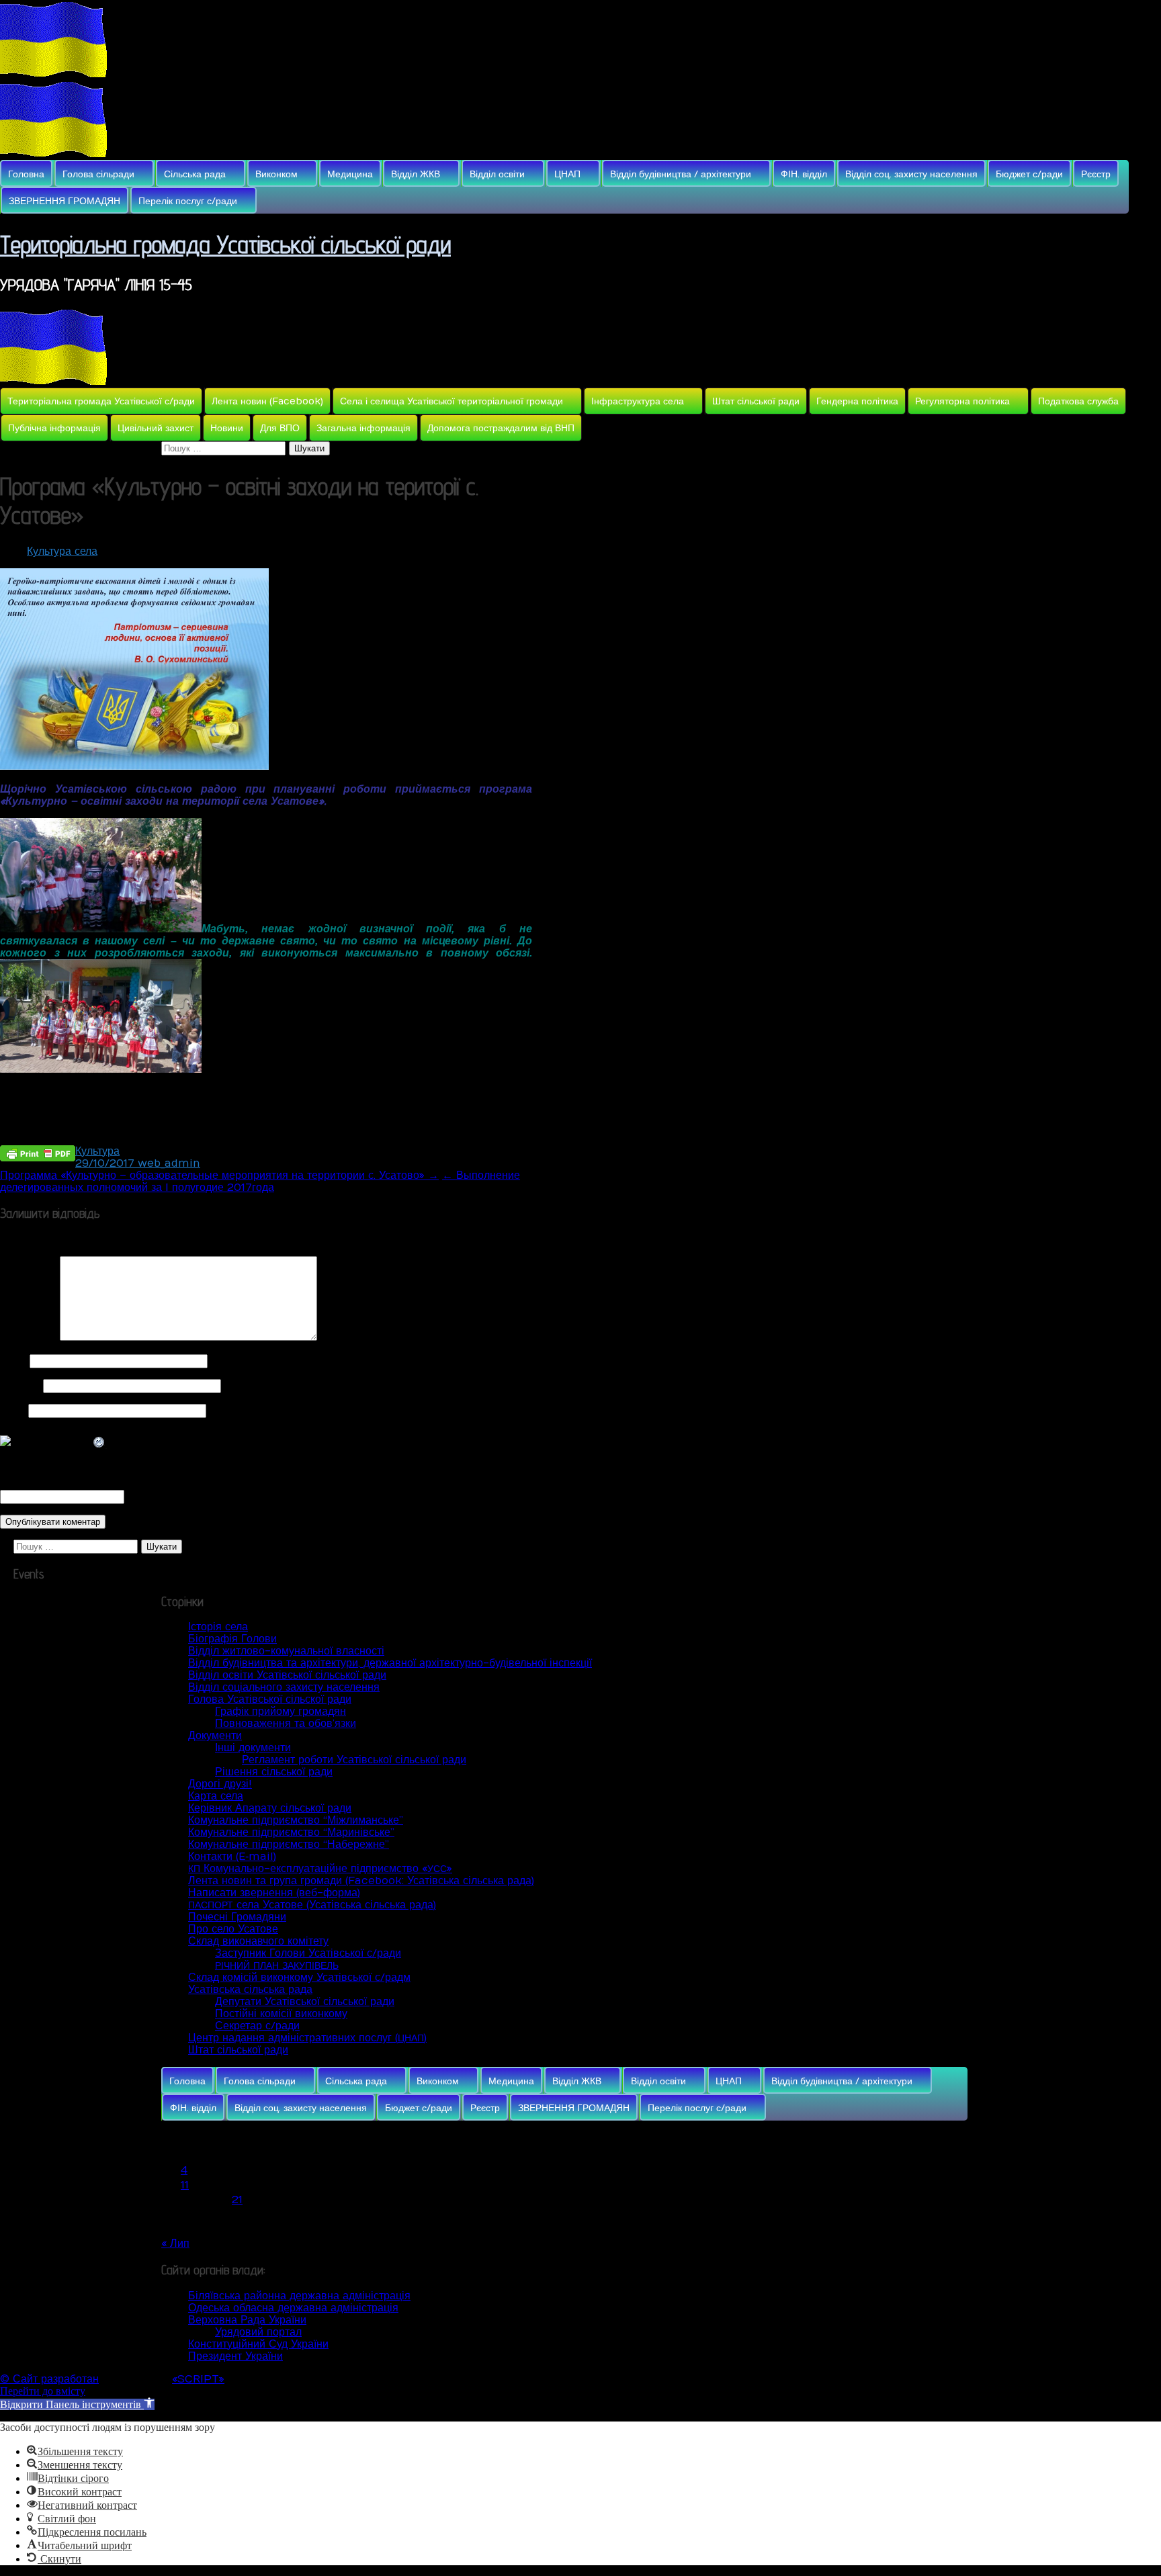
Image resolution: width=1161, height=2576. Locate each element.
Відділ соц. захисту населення (911, 174)
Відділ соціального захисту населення (284, 1687)
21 (237, 2200)
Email (20, 1386)
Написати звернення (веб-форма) (274, 1893)
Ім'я (13, 1361)
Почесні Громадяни (237, 1917)
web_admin (169, 1163)
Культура (97, 1151)
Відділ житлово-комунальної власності (286, 1651)
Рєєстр (1096, 174)
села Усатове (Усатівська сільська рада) (312, 1905)
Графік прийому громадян (281, 1712)
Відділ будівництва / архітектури (681, 174)
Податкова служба (1078, 401)
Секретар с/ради (257, 2026)
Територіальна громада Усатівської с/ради (101, 401)
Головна (26, 174)
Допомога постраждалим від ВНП (501, 428)
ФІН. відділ (804, 174)
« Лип (175, 2244)
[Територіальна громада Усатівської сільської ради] (54, 74)
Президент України (235, 2356)
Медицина (350, 174)
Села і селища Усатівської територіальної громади (451, 401)
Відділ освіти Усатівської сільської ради (287, 1675)
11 (185, 2185)
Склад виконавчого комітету (258, 1941)
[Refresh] (99, 1443)
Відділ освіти (497, 174)
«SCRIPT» (198, 2379)
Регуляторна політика (962, 401)
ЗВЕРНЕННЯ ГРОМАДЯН (64, 201)
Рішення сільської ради (274, 1772)
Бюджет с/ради (1029, 174)
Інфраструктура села (638, 401)
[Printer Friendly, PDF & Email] (38, 1152)
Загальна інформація (363, 428)
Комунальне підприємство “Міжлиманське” (296, 1820)
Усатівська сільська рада (250, 1990)
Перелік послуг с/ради (188, 201)
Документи (215, 1736)
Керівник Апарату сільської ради (270, 1808)
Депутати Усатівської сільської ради (305, 2002)
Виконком (276, 174)
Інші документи (253, 1748)
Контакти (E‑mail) (232, 1857)
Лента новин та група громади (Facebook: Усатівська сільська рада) (361, 1881)
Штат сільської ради (756, 401)
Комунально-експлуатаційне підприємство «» (320, 1869)
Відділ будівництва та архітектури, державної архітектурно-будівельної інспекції (390, 1663)
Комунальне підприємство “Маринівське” (291, 1832)
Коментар (28, 1337)
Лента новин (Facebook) (267, 401)
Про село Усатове (233, 1929)
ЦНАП (567, 174)
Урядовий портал (258, 2332)
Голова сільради (98, 174)
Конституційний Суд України (258, 2344)
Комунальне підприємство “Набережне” (289, 1845)
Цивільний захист (156, 428)
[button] (77, 2404)
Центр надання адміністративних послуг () (307, 2038)
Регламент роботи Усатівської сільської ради (354, 1760)
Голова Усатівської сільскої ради (270, 1699)
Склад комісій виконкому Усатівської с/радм (299, 1978)
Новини (227, 428)
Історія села (218, 1627)
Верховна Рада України (247, 2320)
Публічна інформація (54, 428)
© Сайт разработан (49, 2379)
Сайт (12, 1411)
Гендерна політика (857, 401)
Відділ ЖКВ (416, 174)
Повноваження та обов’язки (286, 1724)
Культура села (62, 551)
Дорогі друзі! (220, 1784)
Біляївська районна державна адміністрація (299, 2296)
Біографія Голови (232, 1639)
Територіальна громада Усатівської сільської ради (225, 244)
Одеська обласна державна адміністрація (293, 2308)
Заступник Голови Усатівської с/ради (308, 1953)
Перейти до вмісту (43, 2391)
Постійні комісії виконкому (281, 2014)
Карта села (216, 1796)
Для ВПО (280, 428)
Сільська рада (195, 174)
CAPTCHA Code (171, 1497)
